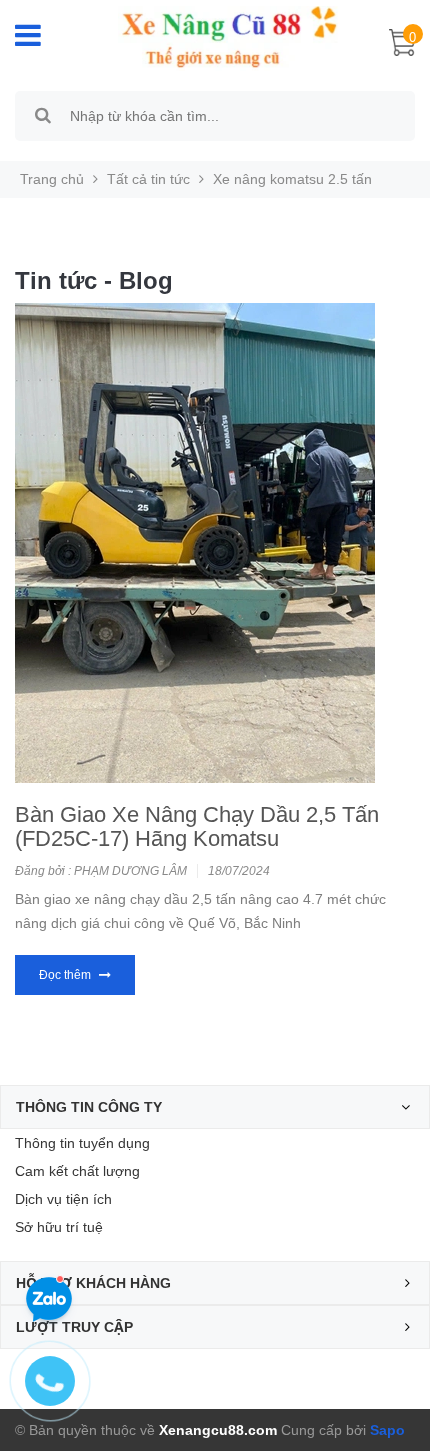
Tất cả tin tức (148, 179)
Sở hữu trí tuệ (59, 1227)
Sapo (387, 1430)
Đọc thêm (66, 975)
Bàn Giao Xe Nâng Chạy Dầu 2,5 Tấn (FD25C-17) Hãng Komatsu (197, 826)
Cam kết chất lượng (77, 1171)
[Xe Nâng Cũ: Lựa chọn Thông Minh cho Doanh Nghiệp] (219, 37)
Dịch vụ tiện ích (63, 1199)
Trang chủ (52, 179)
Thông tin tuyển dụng (82, 1143)
